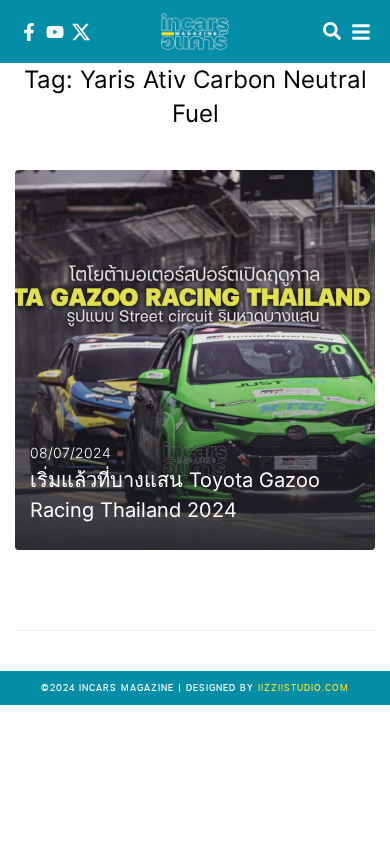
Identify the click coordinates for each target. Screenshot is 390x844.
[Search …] (332, 32)
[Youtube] (55, 32)
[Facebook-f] (29, 32)
